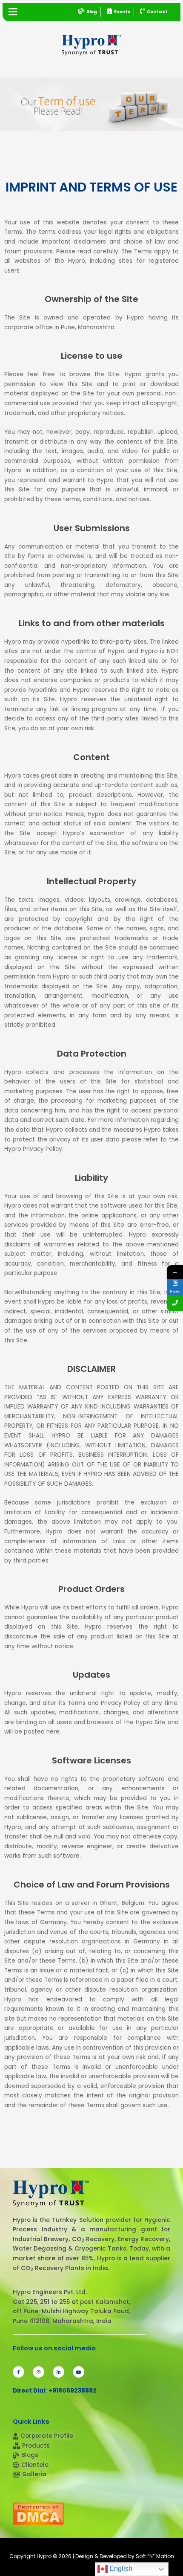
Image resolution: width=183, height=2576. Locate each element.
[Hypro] (91, 45)
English (120, 2569)
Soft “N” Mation (155, 2556)
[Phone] (175, 1303)
